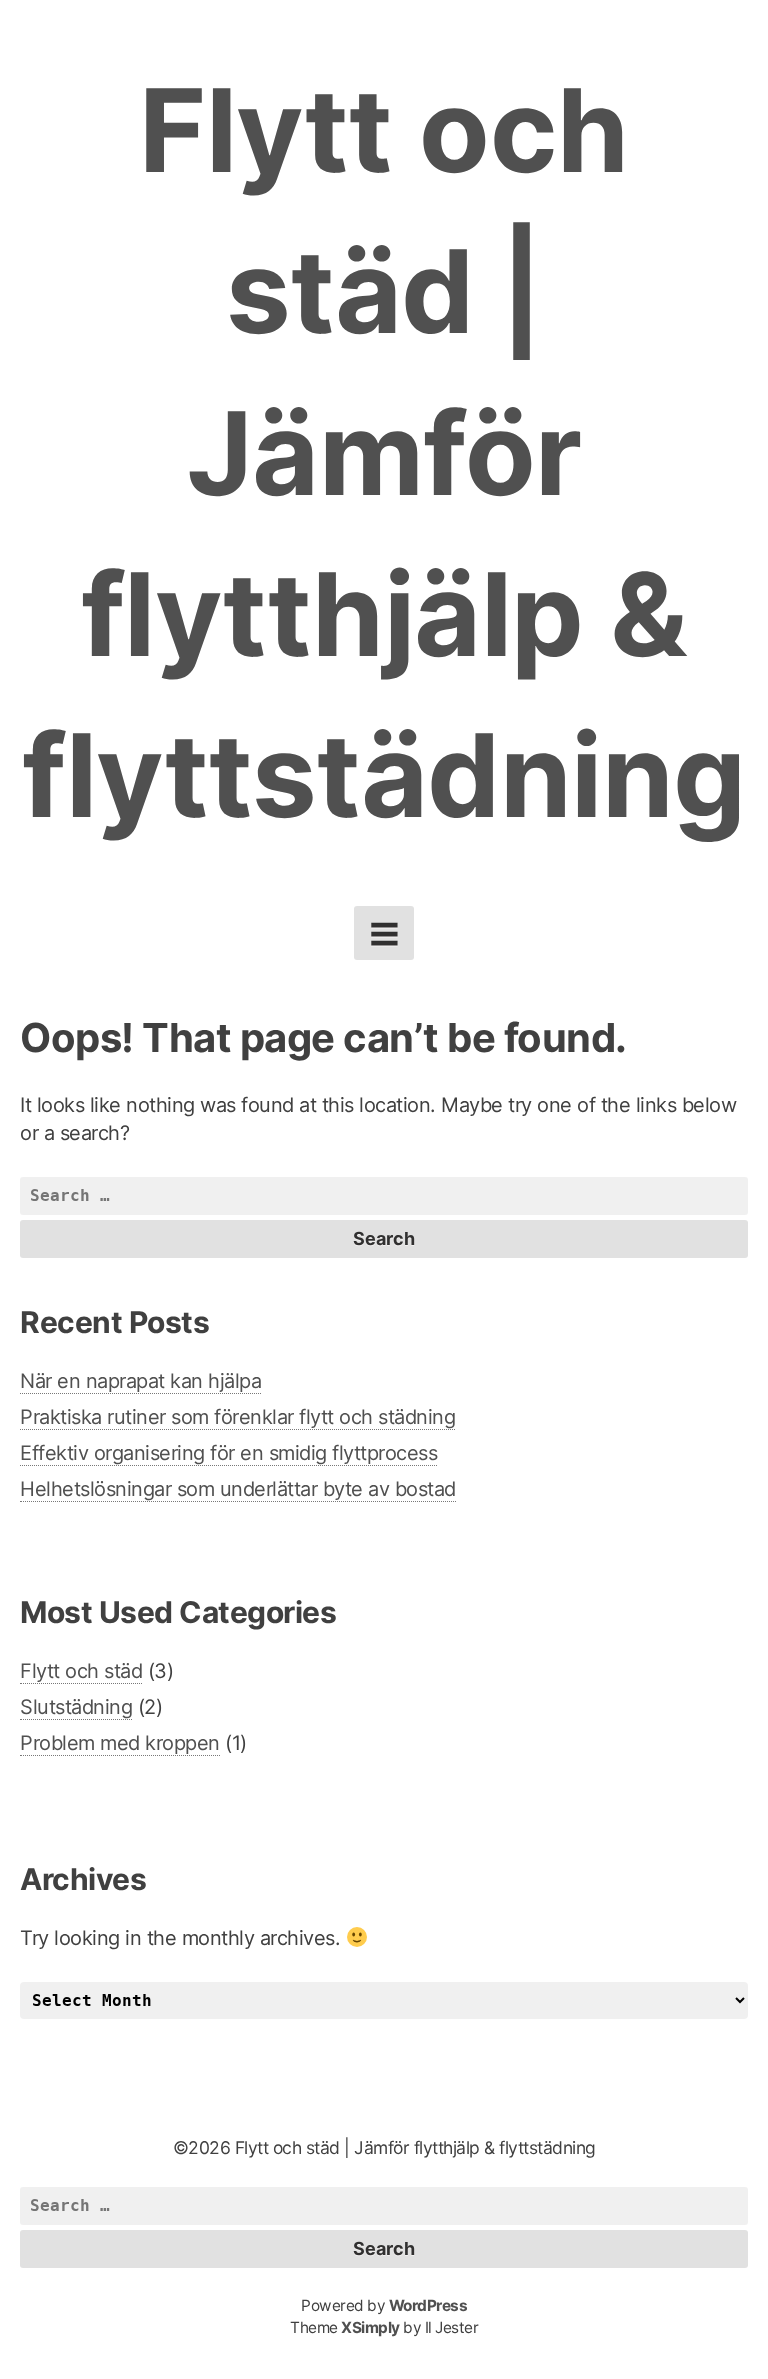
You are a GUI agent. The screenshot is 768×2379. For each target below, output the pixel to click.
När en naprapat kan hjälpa (140, 1381)
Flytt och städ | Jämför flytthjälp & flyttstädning (384, 452)
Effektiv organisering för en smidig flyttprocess (228, 1453)
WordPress (428, 2305)
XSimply (370, 2327)
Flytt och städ (81, 1671)
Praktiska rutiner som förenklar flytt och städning (237, 1417)
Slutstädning (76, 1707)
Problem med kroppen (120, 1743)
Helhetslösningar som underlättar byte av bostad (238, 1489)
